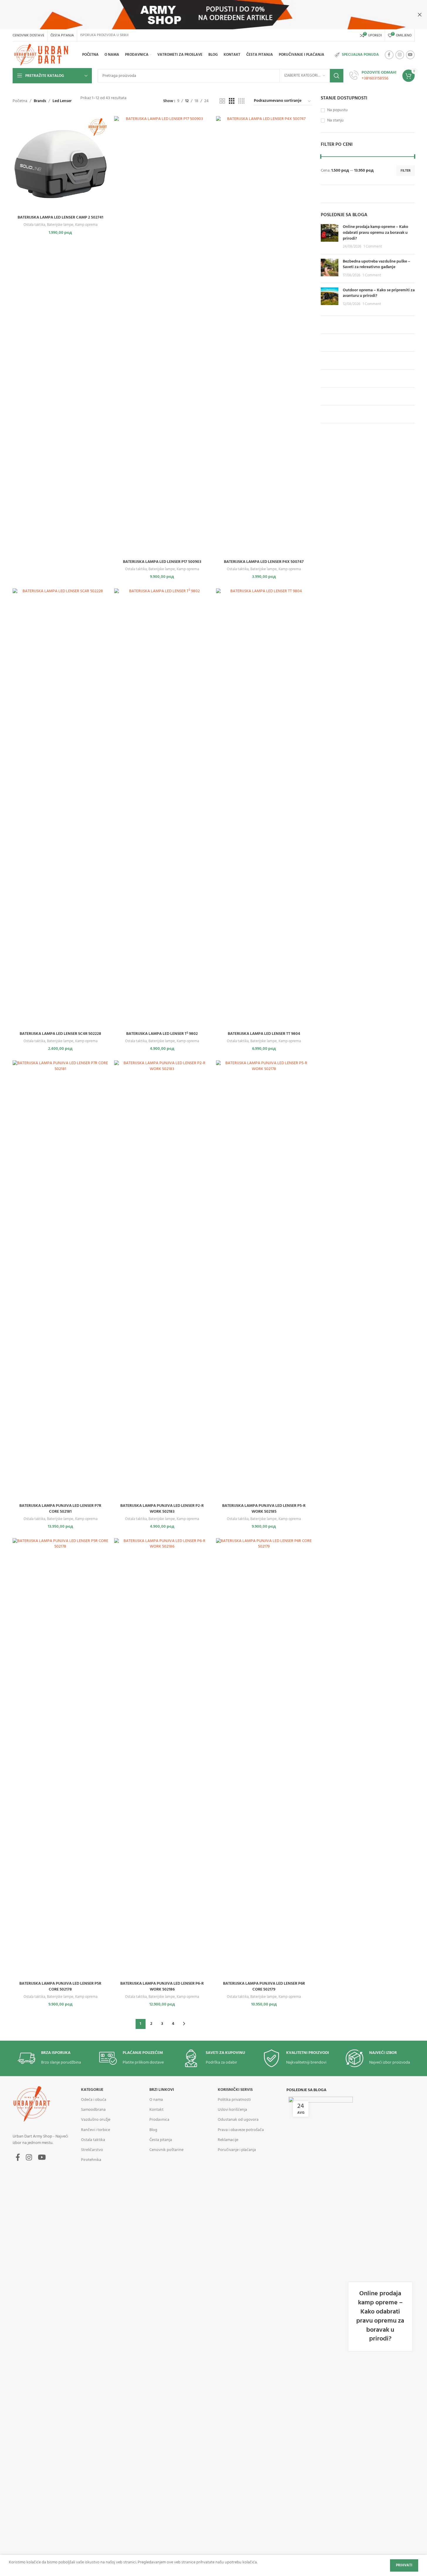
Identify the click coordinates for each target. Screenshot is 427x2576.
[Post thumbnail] (330, 237)
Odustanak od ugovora (238, 2120)
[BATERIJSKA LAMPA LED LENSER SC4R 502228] (61, 808)
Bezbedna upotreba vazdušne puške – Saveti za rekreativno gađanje (377, 264)
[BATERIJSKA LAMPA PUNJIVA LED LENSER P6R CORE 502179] (264, 1758)
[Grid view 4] (241, 101)
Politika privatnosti (234, 2100)
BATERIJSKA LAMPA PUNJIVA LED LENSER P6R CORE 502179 (264, 1987)
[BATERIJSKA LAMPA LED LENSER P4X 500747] (264, 336)
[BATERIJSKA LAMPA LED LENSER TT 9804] (264, 808)
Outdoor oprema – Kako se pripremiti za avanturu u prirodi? (379, 293)
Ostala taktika (34, 225)
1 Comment (373, 247)
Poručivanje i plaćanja (237, 2150)
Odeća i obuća (94, 2100)
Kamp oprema (86, 225)
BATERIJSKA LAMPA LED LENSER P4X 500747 (264, 562)
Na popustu (337, 110)
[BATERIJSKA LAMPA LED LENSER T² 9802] (162, 808)
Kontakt (156, 2110)
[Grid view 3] (232, 101)
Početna (20, 101)
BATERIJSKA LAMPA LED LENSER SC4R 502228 (60, 1034)
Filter (406, 171)
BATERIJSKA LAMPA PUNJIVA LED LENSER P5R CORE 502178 (60, 1987)
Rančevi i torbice (96, 2130)
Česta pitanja (161, 2140)
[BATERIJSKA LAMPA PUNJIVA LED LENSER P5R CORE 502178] (61, 1758)
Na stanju (335, 121)
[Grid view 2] (222, 101)
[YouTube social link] (410, 55)
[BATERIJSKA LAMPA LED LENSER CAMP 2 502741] (61, 164)
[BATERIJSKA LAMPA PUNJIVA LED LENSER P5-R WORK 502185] (264, 1280)
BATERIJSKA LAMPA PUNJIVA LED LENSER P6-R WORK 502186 (162, 1987)
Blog (153, 2130)
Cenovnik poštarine (166, 2150)
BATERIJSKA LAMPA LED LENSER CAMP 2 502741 (60, 218)
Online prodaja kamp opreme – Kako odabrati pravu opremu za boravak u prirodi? (375, 233)
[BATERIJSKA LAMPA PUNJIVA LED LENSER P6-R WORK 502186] (162, 1758)
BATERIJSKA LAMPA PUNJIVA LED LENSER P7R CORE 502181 (60, 1509)
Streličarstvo (92, 2150)
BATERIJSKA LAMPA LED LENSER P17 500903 (162, 562)
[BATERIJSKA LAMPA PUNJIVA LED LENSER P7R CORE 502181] (61, 1280)
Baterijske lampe (60, 225)
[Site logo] (42, 55)
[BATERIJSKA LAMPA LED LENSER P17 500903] (162, 336)
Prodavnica (159, 2120)
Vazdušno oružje (96, 2120)
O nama (156, 2100)
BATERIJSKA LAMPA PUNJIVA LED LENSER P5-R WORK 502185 (264, 1509)
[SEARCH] (337, 76)
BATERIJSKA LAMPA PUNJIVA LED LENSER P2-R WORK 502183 (162, 1509)
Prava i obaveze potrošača (241, 2130)
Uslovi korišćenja (232, 2110)
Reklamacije (228, 2140)
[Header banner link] (213, 15)
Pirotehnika (91, 2160)
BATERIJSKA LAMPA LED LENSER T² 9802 (162, 1034)
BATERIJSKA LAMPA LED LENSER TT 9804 (264, 1034)
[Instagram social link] (400, 55)
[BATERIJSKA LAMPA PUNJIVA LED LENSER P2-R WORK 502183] (162, 1280)
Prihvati (404, 2565)
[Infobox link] (373, 76)
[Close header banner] (420, 15)
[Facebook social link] (389, 55)
